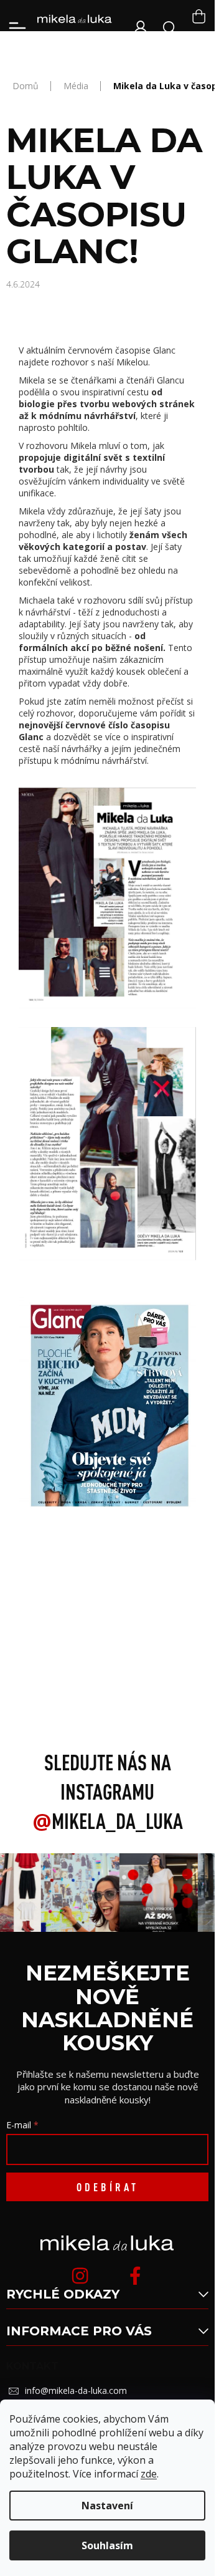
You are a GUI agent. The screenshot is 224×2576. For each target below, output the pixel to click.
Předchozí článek (107, 1630)
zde (149, 2474)
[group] (77, 1893)
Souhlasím (107, 2545)
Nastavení (107, 2506)
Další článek (108, 1657)
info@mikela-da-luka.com (76, 2390)
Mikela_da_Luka (108, 1821)
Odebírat (108, 2187)
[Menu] (17, 28)
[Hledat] (170, 28)
